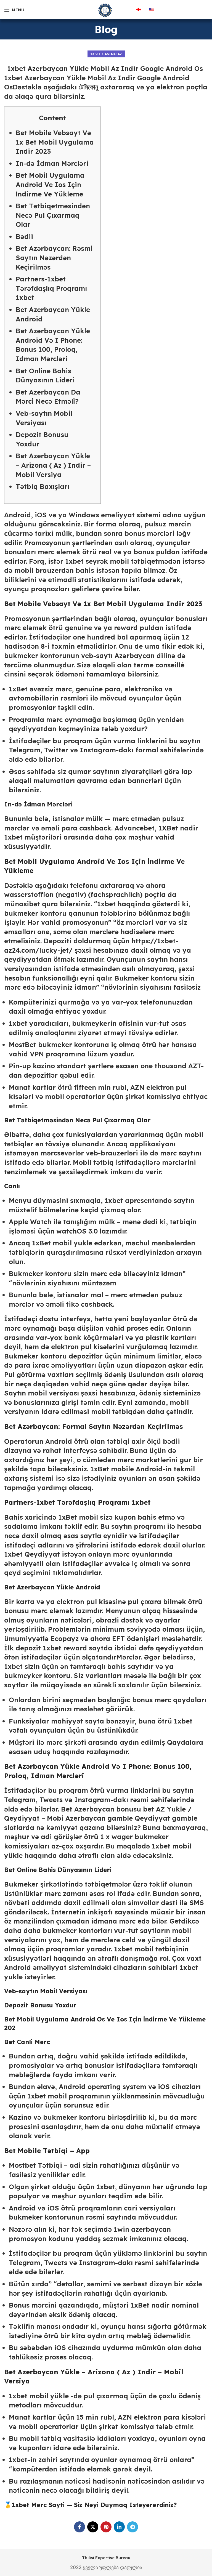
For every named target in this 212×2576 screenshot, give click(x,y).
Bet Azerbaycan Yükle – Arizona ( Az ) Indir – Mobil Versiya (53, 465)
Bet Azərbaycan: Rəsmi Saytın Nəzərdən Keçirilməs (54, 258)
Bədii (24, 236)
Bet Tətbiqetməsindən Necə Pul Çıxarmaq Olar (53, 215)
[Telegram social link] (132, 2527)
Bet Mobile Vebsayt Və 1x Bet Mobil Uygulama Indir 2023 (55, 142)
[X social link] (93, 2527)
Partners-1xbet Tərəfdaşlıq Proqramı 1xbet (51, 288)
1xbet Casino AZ (106, 54)
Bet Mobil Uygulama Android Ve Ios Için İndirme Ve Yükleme (50, 184)
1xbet (13, 837)
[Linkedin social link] (119, 2527)
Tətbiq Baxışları (43, 486)
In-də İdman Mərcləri (52, 163)
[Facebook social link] (79, 2527)
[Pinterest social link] (106, 2527)
